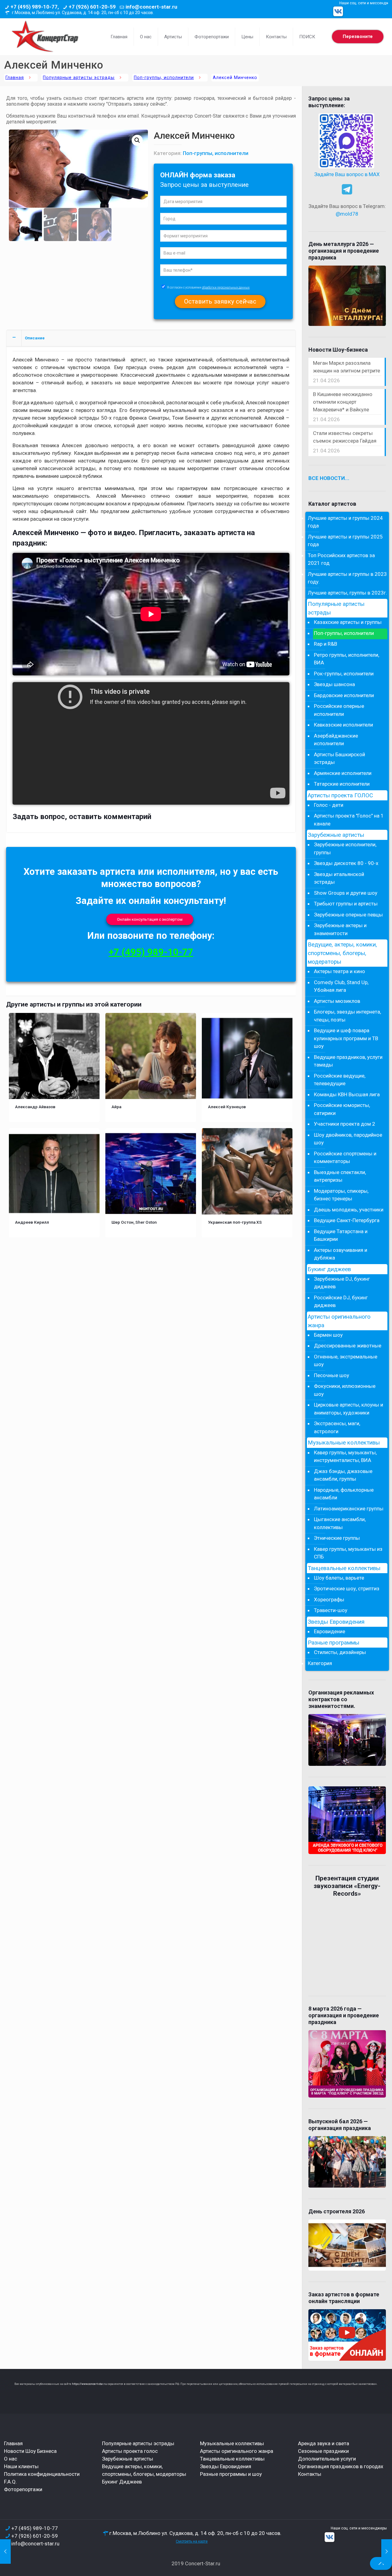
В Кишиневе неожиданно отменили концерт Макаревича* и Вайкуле (343, 402)
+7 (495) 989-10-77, (35, 7)
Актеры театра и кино (339, 971)
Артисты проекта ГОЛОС (340, 795)
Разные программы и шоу (231, 2474)
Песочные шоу (332, 1375)
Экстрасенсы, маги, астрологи (337, 1427)
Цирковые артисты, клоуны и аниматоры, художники (349, 1409)
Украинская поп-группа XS (235, 1222)
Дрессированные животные (348, 1346)
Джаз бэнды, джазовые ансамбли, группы (343, 1475)
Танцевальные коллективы (344, 1568)
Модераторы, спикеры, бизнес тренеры (341, 1195)
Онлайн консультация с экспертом (150, 919)
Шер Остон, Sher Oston (134, 1222)
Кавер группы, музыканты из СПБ (348, 1553)
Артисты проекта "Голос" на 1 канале (349, 820)
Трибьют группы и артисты (346, 904)
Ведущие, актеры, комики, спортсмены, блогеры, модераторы (342, 953)
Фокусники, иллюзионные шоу (345, 1390)
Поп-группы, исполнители (164, 78)
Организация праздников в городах (341, 2466)
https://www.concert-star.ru (89, 2384)
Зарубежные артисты (336, 835)
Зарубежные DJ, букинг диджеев (342, 1283)
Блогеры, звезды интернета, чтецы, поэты (347, 1016)
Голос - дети (329, 805)
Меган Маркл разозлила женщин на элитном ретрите (347, 367)
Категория (320, 1663)
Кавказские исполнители (343, 725)
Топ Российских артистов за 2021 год (341, 559)
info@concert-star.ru (151, 7)
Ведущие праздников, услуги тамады (348, 1061)
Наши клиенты (21, 2466)
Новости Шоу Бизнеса (30, 2451)
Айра (116, 1107)
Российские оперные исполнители (339, 710)
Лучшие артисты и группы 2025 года (345, 541)
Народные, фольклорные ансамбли (344, 1494)
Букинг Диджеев (122, 2482)
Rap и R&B (326, 644)
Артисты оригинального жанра (339, 1321)
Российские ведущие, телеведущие (340, 1080)
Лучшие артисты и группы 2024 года (345, 522)
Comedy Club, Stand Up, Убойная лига (341, 986)
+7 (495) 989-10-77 (151, 952)
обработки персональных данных (226, 287)
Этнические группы (337, 1538)
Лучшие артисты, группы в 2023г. (347, 593)
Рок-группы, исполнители (344, 674)
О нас (11, 2459)
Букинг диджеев (329, 1269)
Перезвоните (358, 36)
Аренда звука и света (324, 2443)
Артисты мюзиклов (337, 1001)
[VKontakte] (338, 11)
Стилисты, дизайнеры (340, 1652)
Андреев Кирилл (32, 1222)
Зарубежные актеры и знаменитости (340, 929)
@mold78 (347, 214)
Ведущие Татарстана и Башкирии (341, 1235)
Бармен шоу (328, 1335)
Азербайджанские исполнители (336, 740)
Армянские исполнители (343, 773)
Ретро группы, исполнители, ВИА (347, 659)
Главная (15, 78)
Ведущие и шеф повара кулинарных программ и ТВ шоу (346, 1038)
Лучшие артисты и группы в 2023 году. (347, 578)
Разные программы (334, 1643)
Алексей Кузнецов (227, 1107)
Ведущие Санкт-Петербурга (347, 1220)
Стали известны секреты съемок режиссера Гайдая (345, 437)
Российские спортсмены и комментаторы (345, 1158)
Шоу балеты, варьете (339, 1578)
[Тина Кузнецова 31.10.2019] (5, 2551)
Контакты (310, 2474)
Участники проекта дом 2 (345, 1124)
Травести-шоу (331, 1610)
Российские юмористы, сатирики (342, 1109)
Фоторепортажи (23, 2489)
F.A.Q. (10, 2482)
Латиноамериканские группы (349, 1509)
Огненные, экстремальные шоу (346, 1361)
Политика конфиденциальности (42, 2474)
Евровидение (330, 1631)
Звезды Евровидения (336, 1622)
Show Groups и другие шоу (346, 893)
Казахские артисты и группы (348, 622)
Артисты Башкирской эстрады (339, 758)
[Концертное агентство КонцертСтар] (45, 37)
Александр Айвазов (35, 1107)
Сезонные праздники (323, 2451)
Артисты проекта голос (130, 2451)
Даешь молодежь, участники (349, 1210)
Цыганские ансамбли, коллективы (340, 1523)
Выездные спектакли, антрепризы (340, 1176)
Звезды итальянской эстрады (339, 878)
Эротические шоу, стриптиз (347, 1588)
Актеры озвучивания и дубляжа (341, 1254)
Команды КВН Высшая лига (347, 1094)
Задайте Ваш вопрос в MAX (347, 174)
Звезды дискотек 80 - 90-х (346, 863)
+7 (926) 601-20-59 (92, 7)
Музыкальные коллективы (344, 1443)
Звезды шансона (334, 684)
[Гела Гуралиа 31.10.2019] (387, 2551)
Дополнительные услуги (327, 2459)
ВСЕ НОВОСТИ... (329, 478)
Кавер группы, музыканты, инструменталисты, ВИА (345, 1456)
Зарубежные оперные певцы (348, 915)
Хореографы (329, 1600)
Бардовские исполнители (344, 695)
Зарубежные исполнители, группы (345, 848)
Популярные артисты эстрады (79, 78)
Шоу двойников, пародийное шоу (348, 1139)
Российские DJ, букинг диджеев (341, 1301)
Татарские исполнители (342, 784)
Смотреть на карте (192, 2541)
